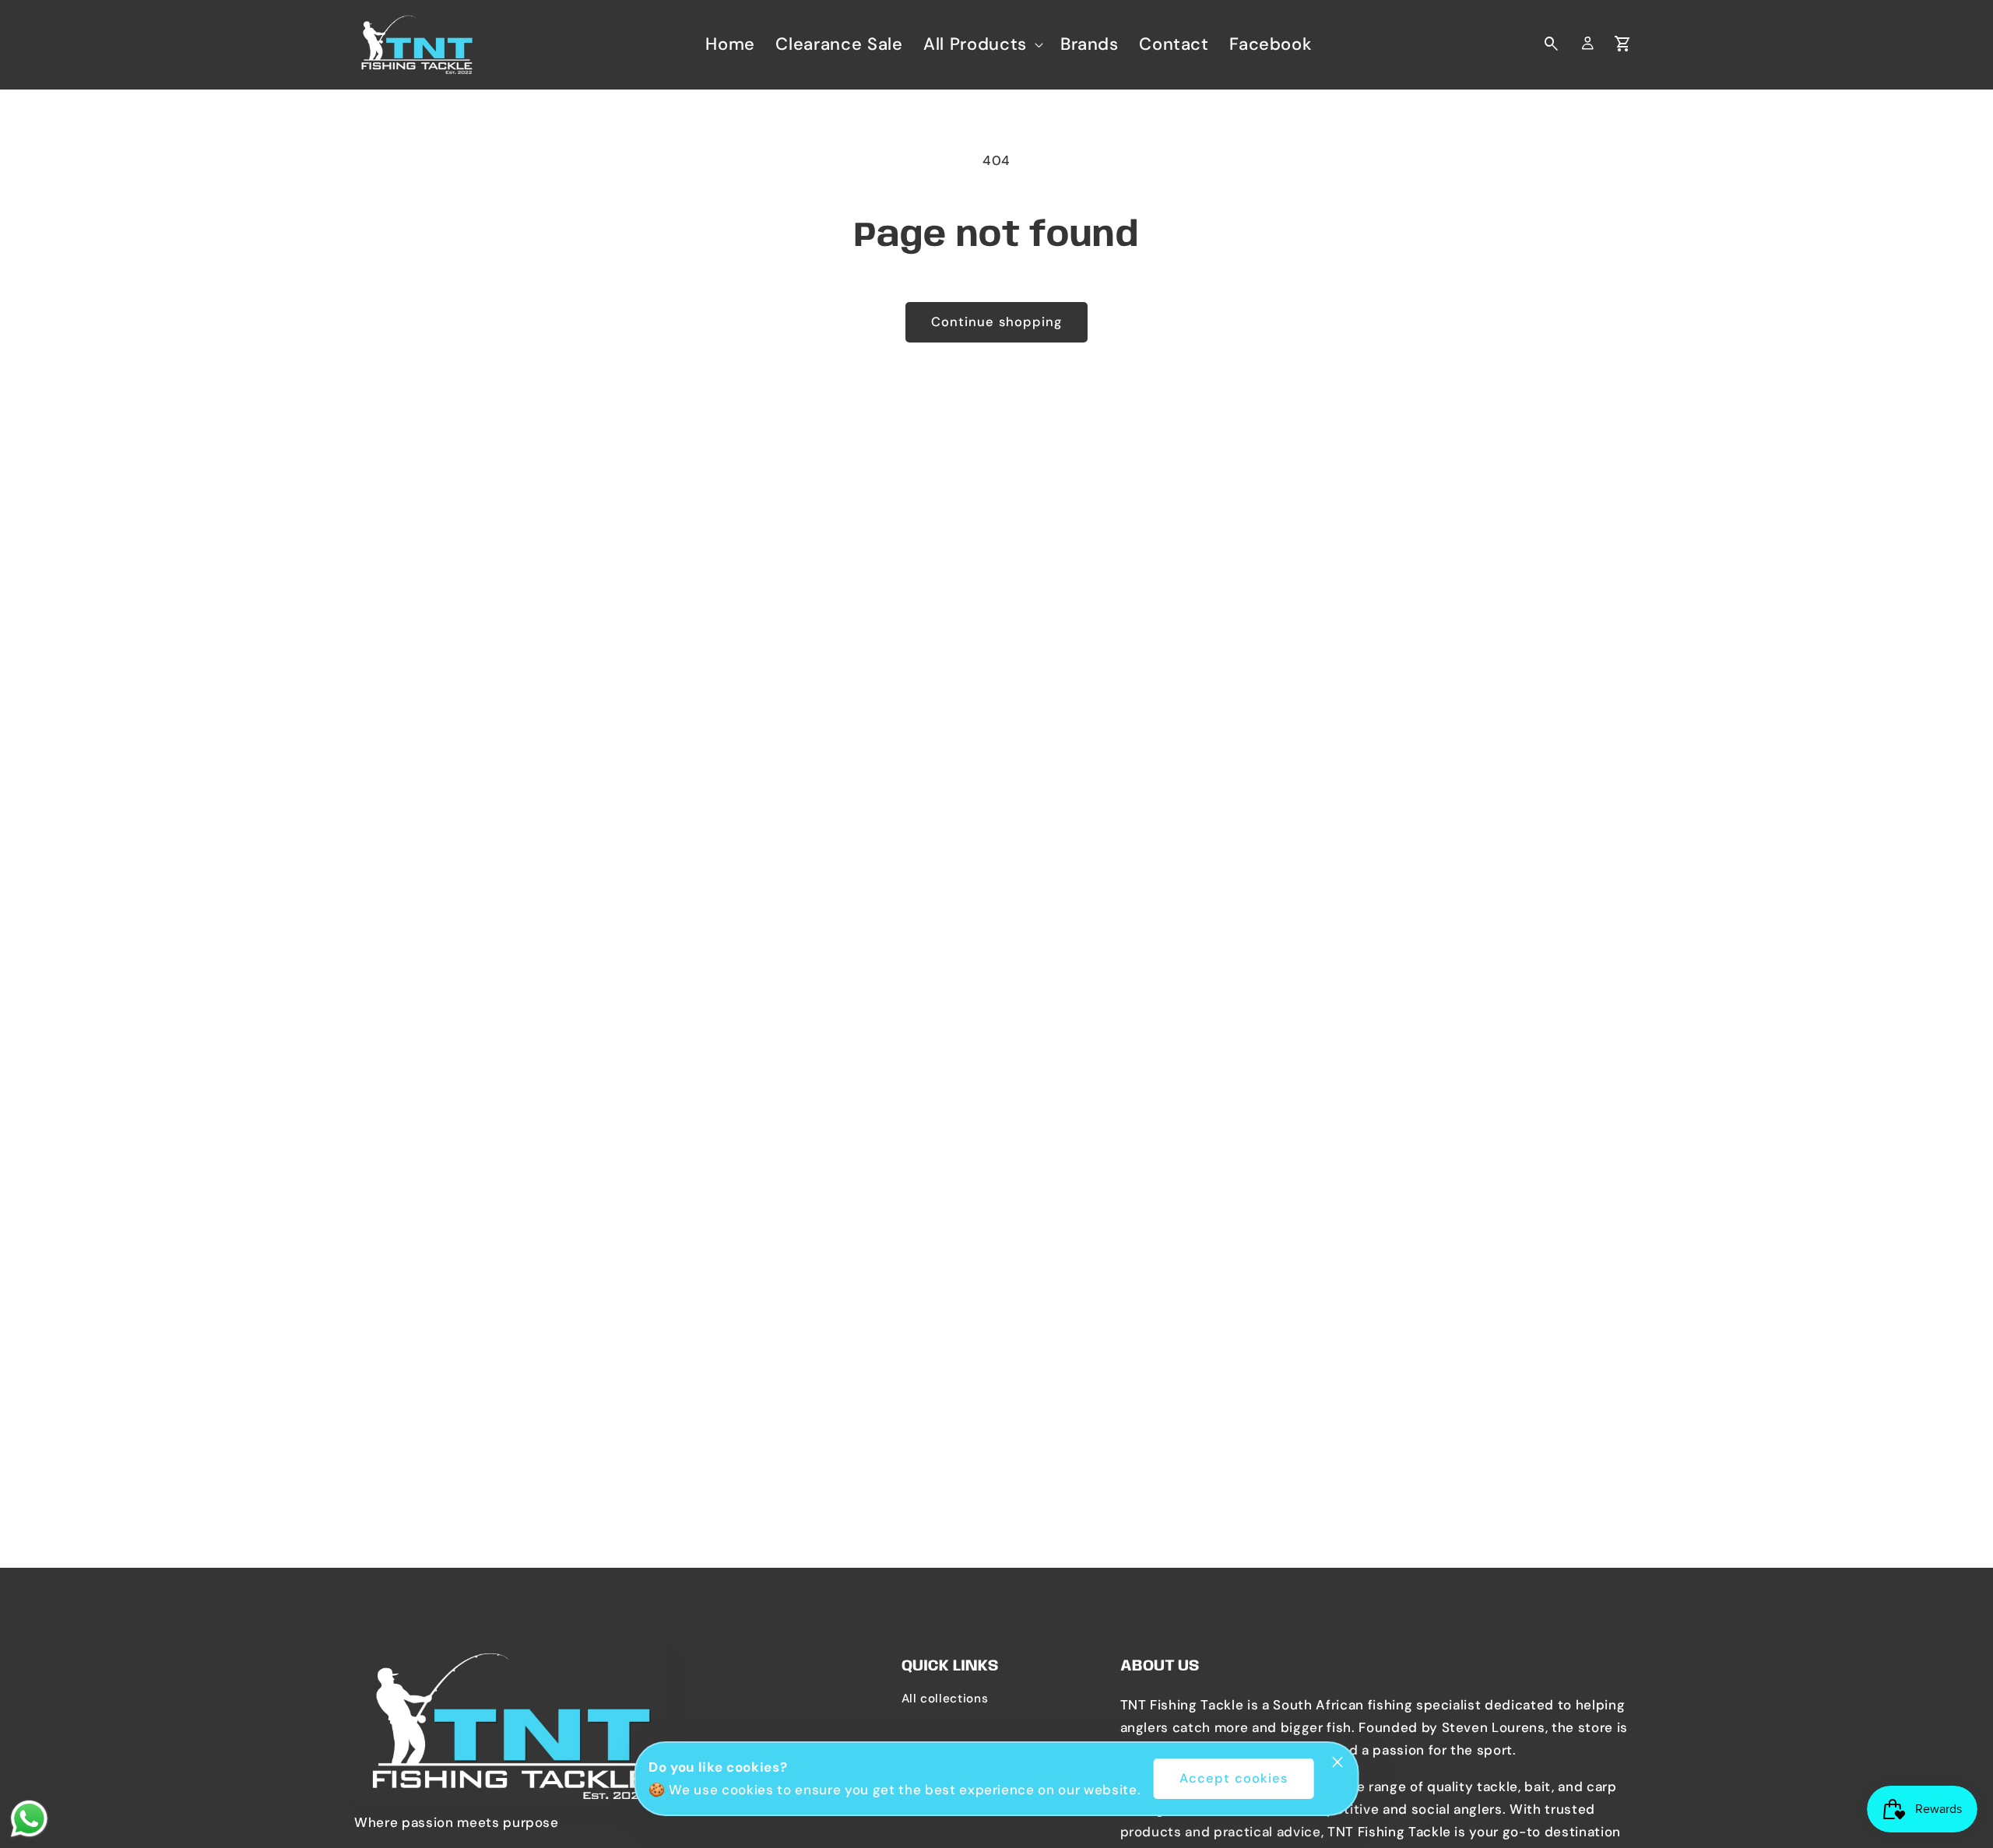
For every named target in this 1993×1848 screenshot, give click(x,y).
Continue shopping (997, 322)
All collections (945, 1699)
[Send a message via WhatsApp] (29, 1819)
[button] (982, 44)
